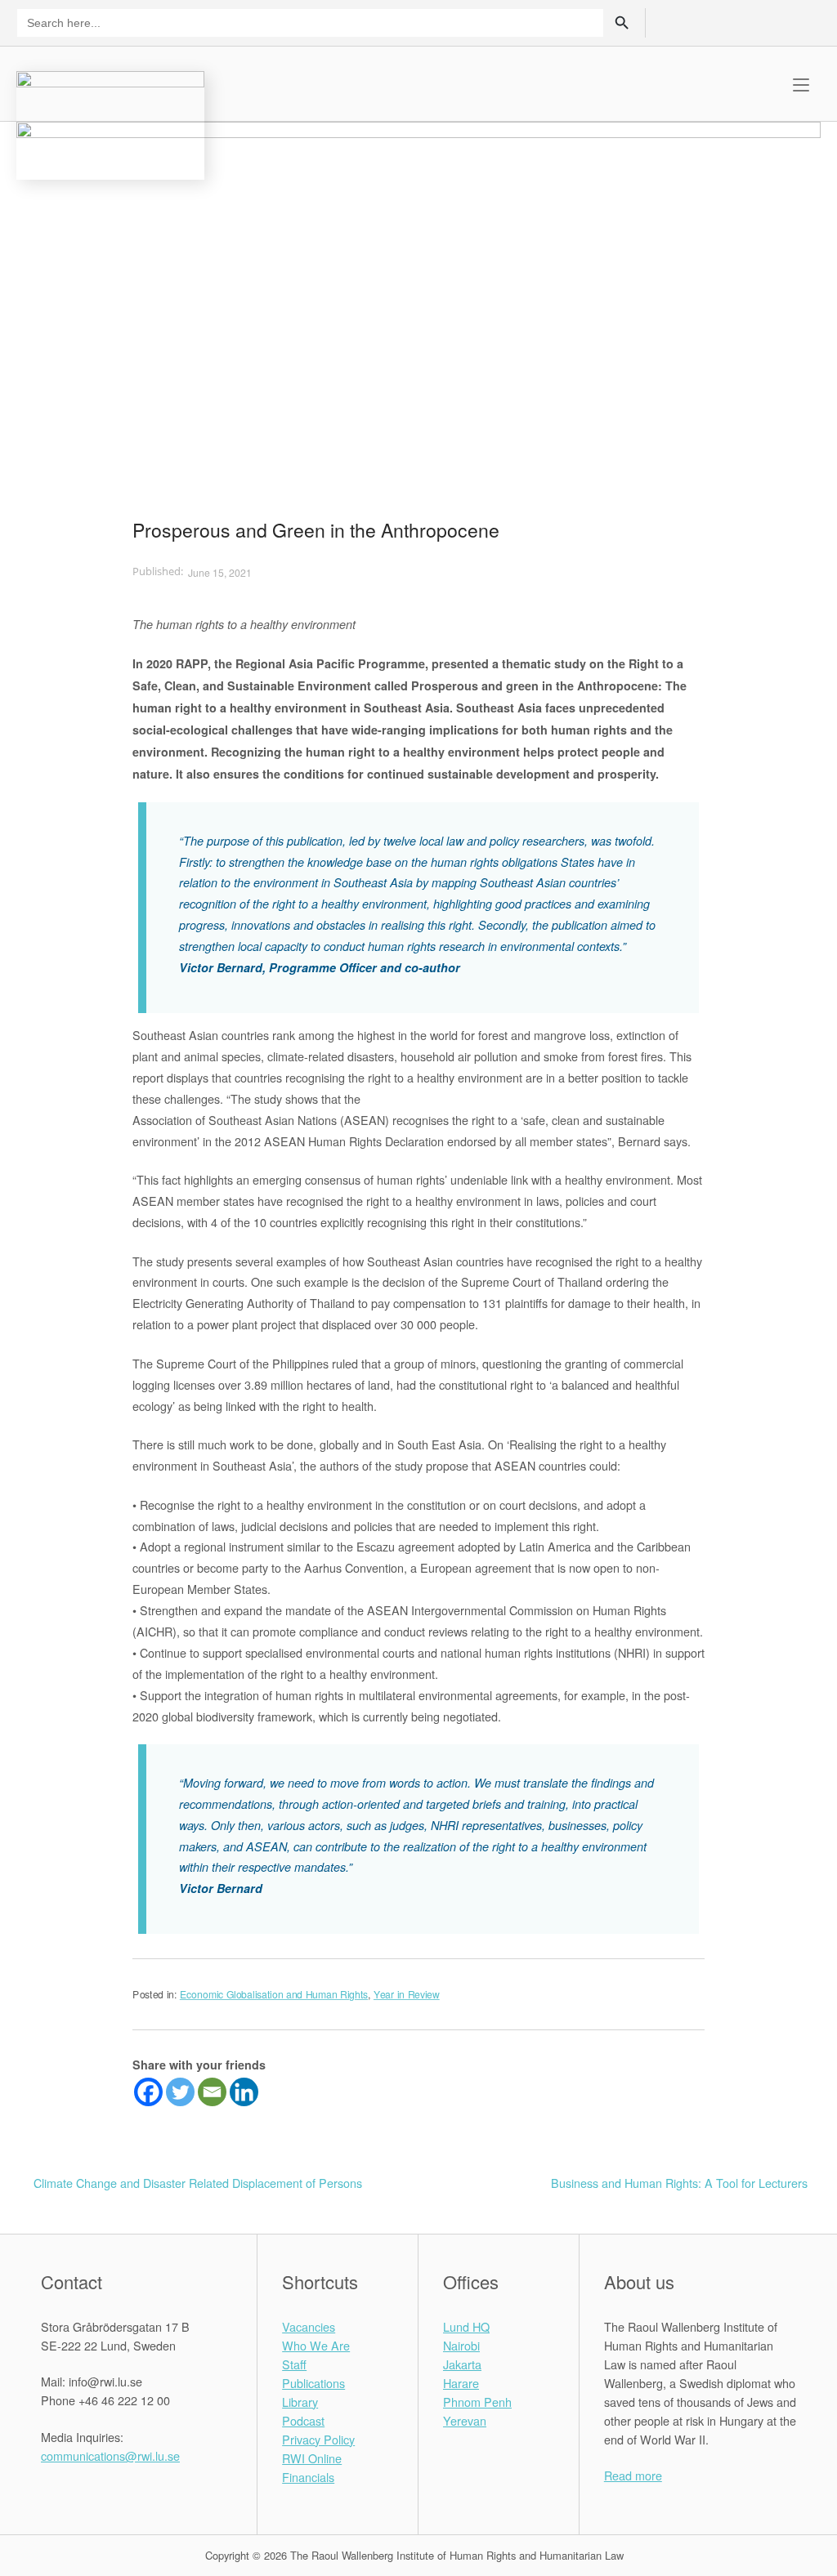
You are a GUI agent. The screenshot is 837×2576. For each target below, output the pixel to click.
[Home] (110, 123)
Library (300, 2402)
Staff (294, 2364)
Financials (308, 2477)
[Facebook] (148, 2092)
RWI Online (312, 2458)
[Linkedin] (244, 2092)
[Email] (212, 2092)
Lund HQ (466, 2326)
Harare (461, 2383)
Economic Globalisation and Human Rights (274, 1994)
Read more (633, 2475)
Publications (313, 2383)
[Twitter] (180, 2092)
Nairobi (461, 2345)
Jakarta (462, 2364)
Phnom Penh (477, 2402)
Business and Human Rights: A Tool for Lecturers (679, 2183)
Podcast (303, 2420)
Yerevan (465, 2420)
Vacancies (309, 2326)
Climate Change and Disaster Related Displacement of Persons (198, 2183)
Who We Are (316, 2345)
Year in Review (407, 1994)
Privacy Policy (318, 2439)
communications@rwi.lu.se (110, 2455)
